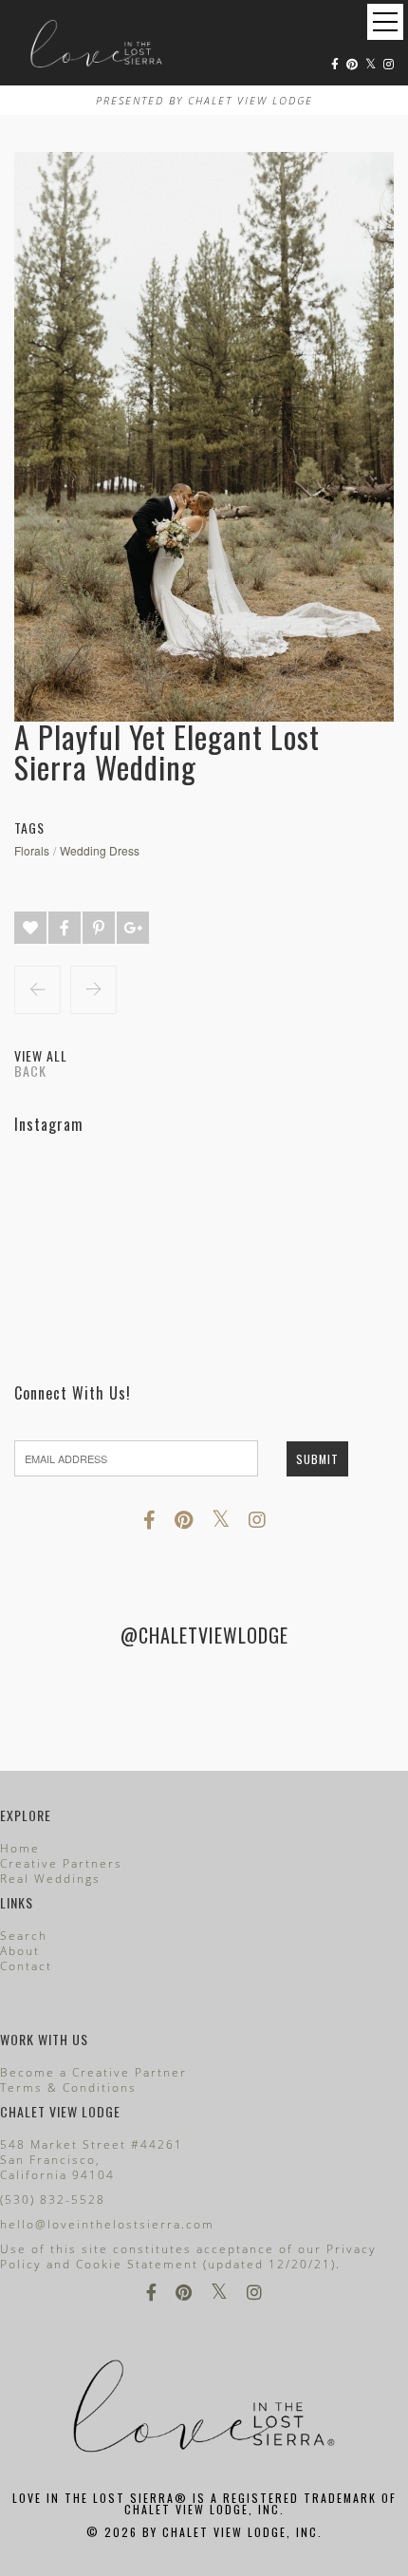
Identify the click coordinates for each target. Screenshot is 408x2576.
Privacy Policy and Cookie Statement (188, 2256)
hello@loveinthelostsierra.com (107, 2224)
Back (30, 1071)
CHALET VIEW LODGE (250, 100)
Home (20, 1848)
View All (41, 1055)
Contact (26, 1966)
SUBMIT (317, 1459)
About (20, 1951)
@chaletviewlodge (204, 1635)
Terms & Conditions (68, 2087)
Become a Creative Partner (93, 2072)
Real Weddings (50, 1879)
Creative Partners (61, 1863)
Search (24, 1936)
